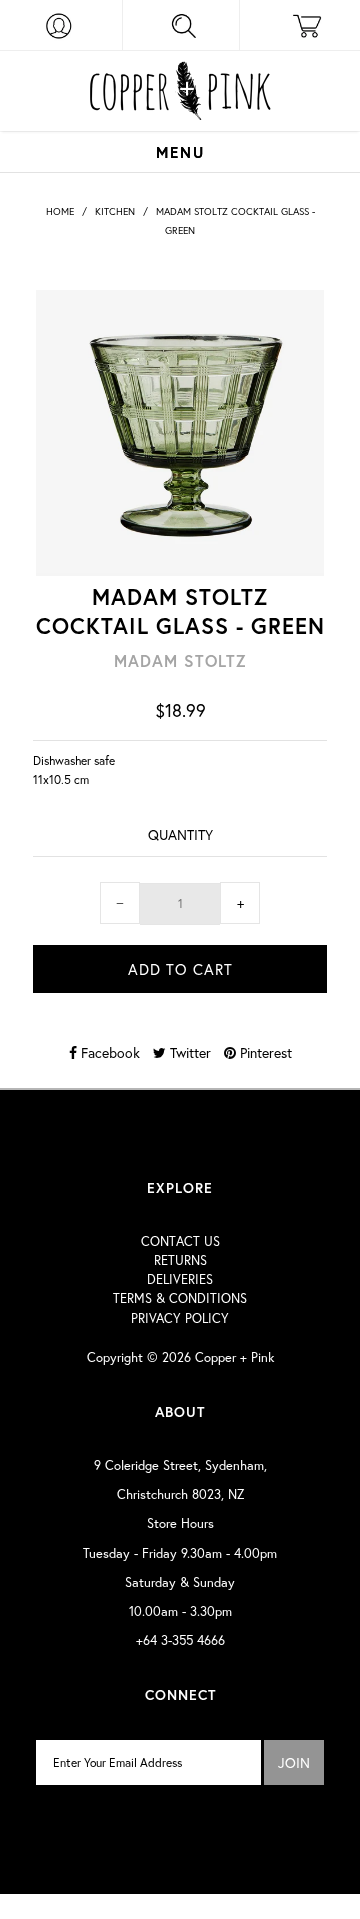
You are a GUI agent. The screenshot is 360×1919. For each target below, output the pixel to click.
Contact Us (180, 1241)
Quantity (180, 834)
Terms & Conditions (180, 1298)
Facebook (108, 1052)
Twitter (188, 1052)
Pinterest (264, 1052)
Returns (180, 1260)
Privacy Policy (180, 1318)
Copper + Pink (234, 1357)
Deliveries (180, 1279)
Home (60, 211)
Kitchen (115, 211)
